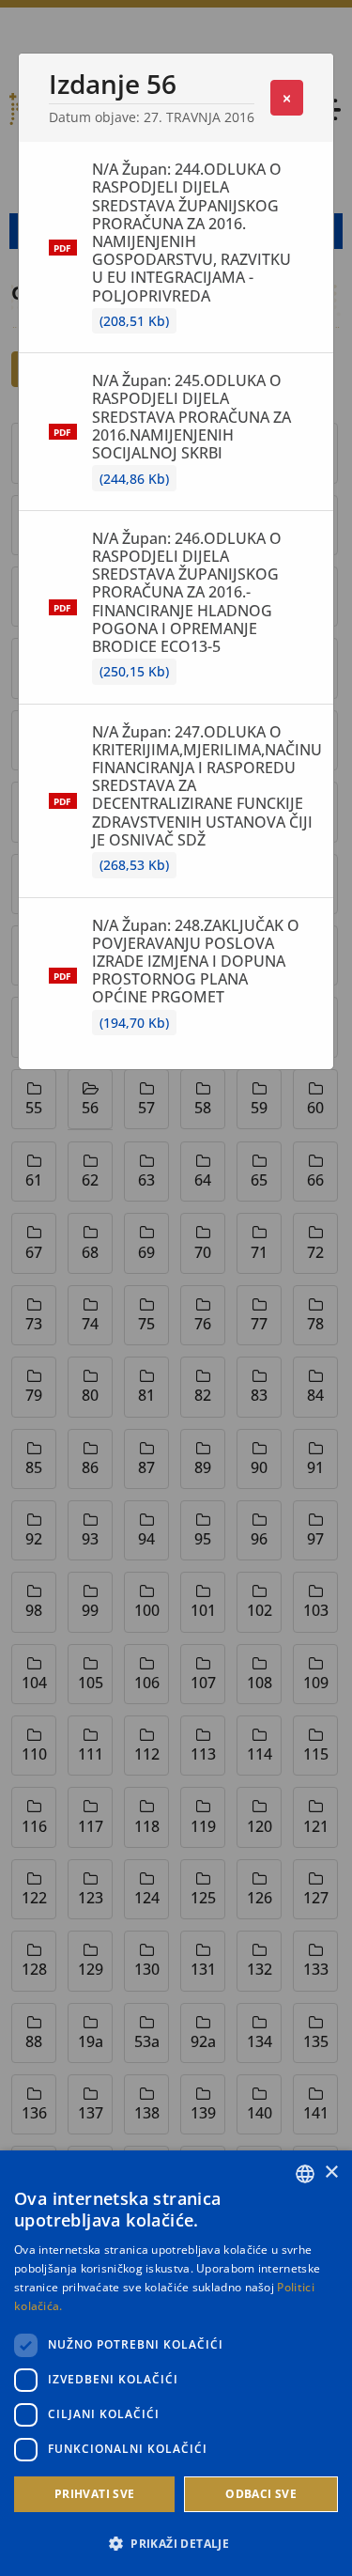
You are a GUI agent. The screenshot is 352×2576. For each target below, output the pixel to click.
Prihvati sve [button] (95, 2494)
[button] (176, 2543)
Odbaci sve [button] (261, 2494)
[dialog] (176, 2363)
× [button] (331, 2173)
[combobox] (305, 2174)
